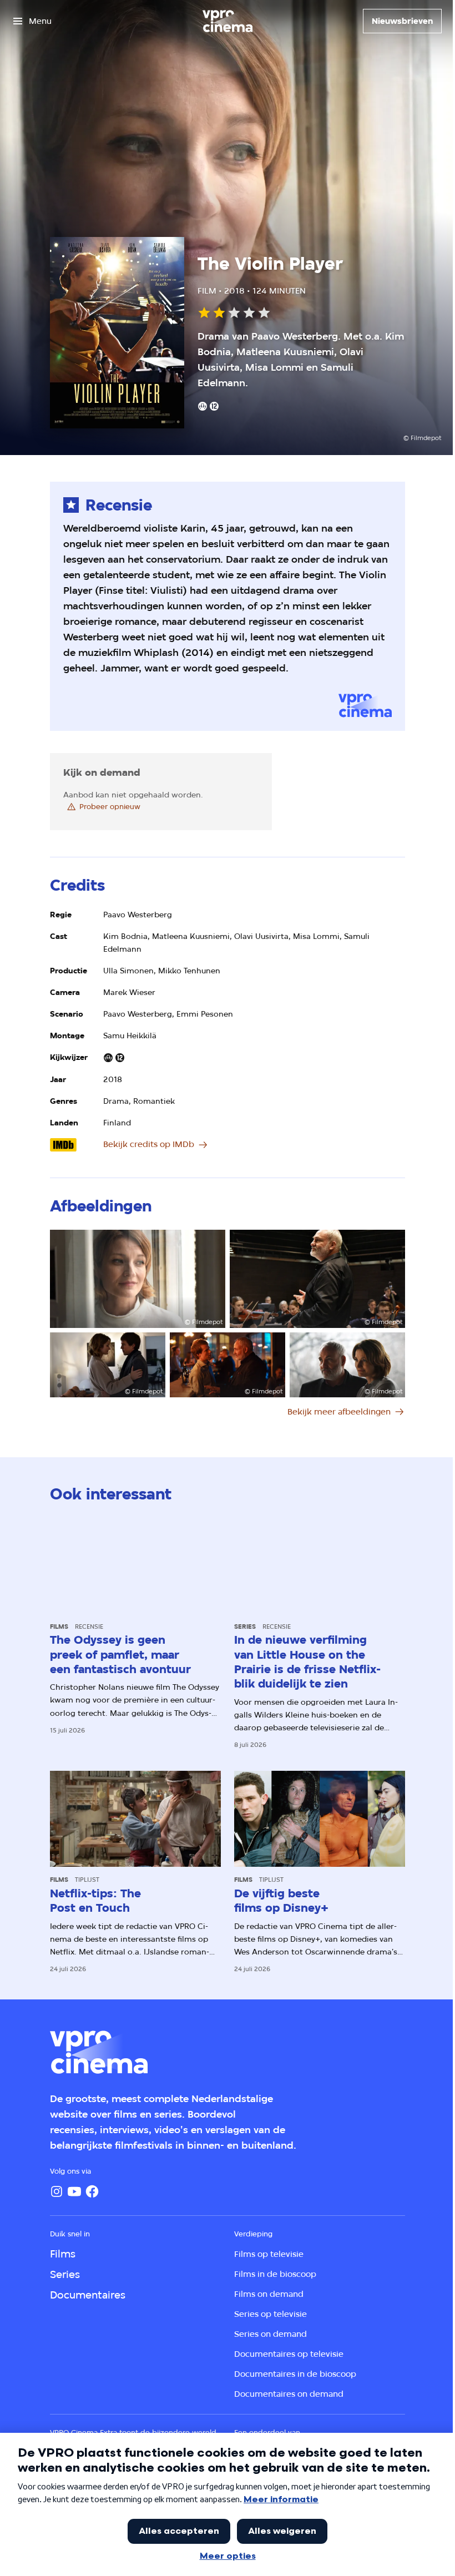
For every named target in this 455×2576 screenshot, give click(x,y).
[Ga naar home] (228, 21)
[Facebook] (92, 2191)
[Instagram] (57, 2191)
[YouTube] (74, 2191)
